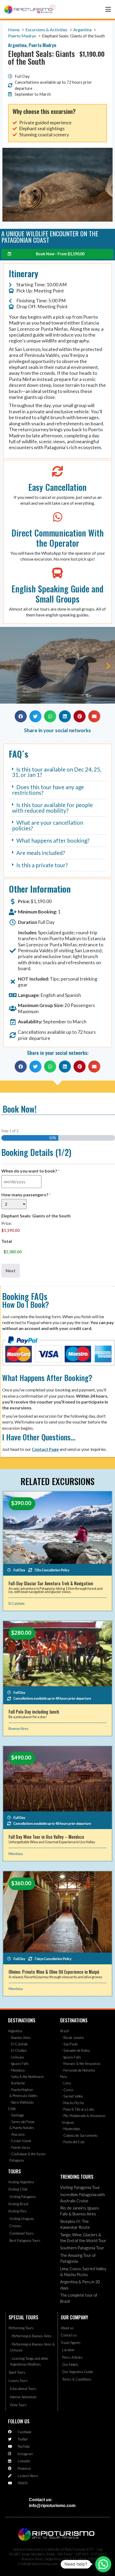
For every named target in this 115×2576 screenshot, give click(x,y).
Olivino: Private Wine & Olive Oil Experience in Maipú (54, 1972)
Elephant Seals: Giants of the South (36, 1216)
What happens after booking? (53, 840)
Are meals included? (41, 853)
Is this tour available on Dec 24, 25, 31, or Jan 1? (57, 772)
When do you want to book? (30, 1171)
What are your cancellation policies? (48, 825)
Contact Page (45, 1449)
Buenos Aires (18, 1729)
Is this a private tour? (42, 865)
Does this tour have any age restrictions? (48, 790)
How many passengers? (26, 1195)
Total (7, 1241)
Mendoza (16, 1854)
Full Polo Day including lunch (34, 1712)
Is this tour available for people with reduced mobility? (52, 808)
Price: (7, 1223)
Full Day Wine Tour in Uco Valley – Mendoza (46, 1837)
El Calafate (17, 1603)
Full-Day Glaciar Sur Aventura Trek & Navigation (51, 1583)
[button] (7, 666)
